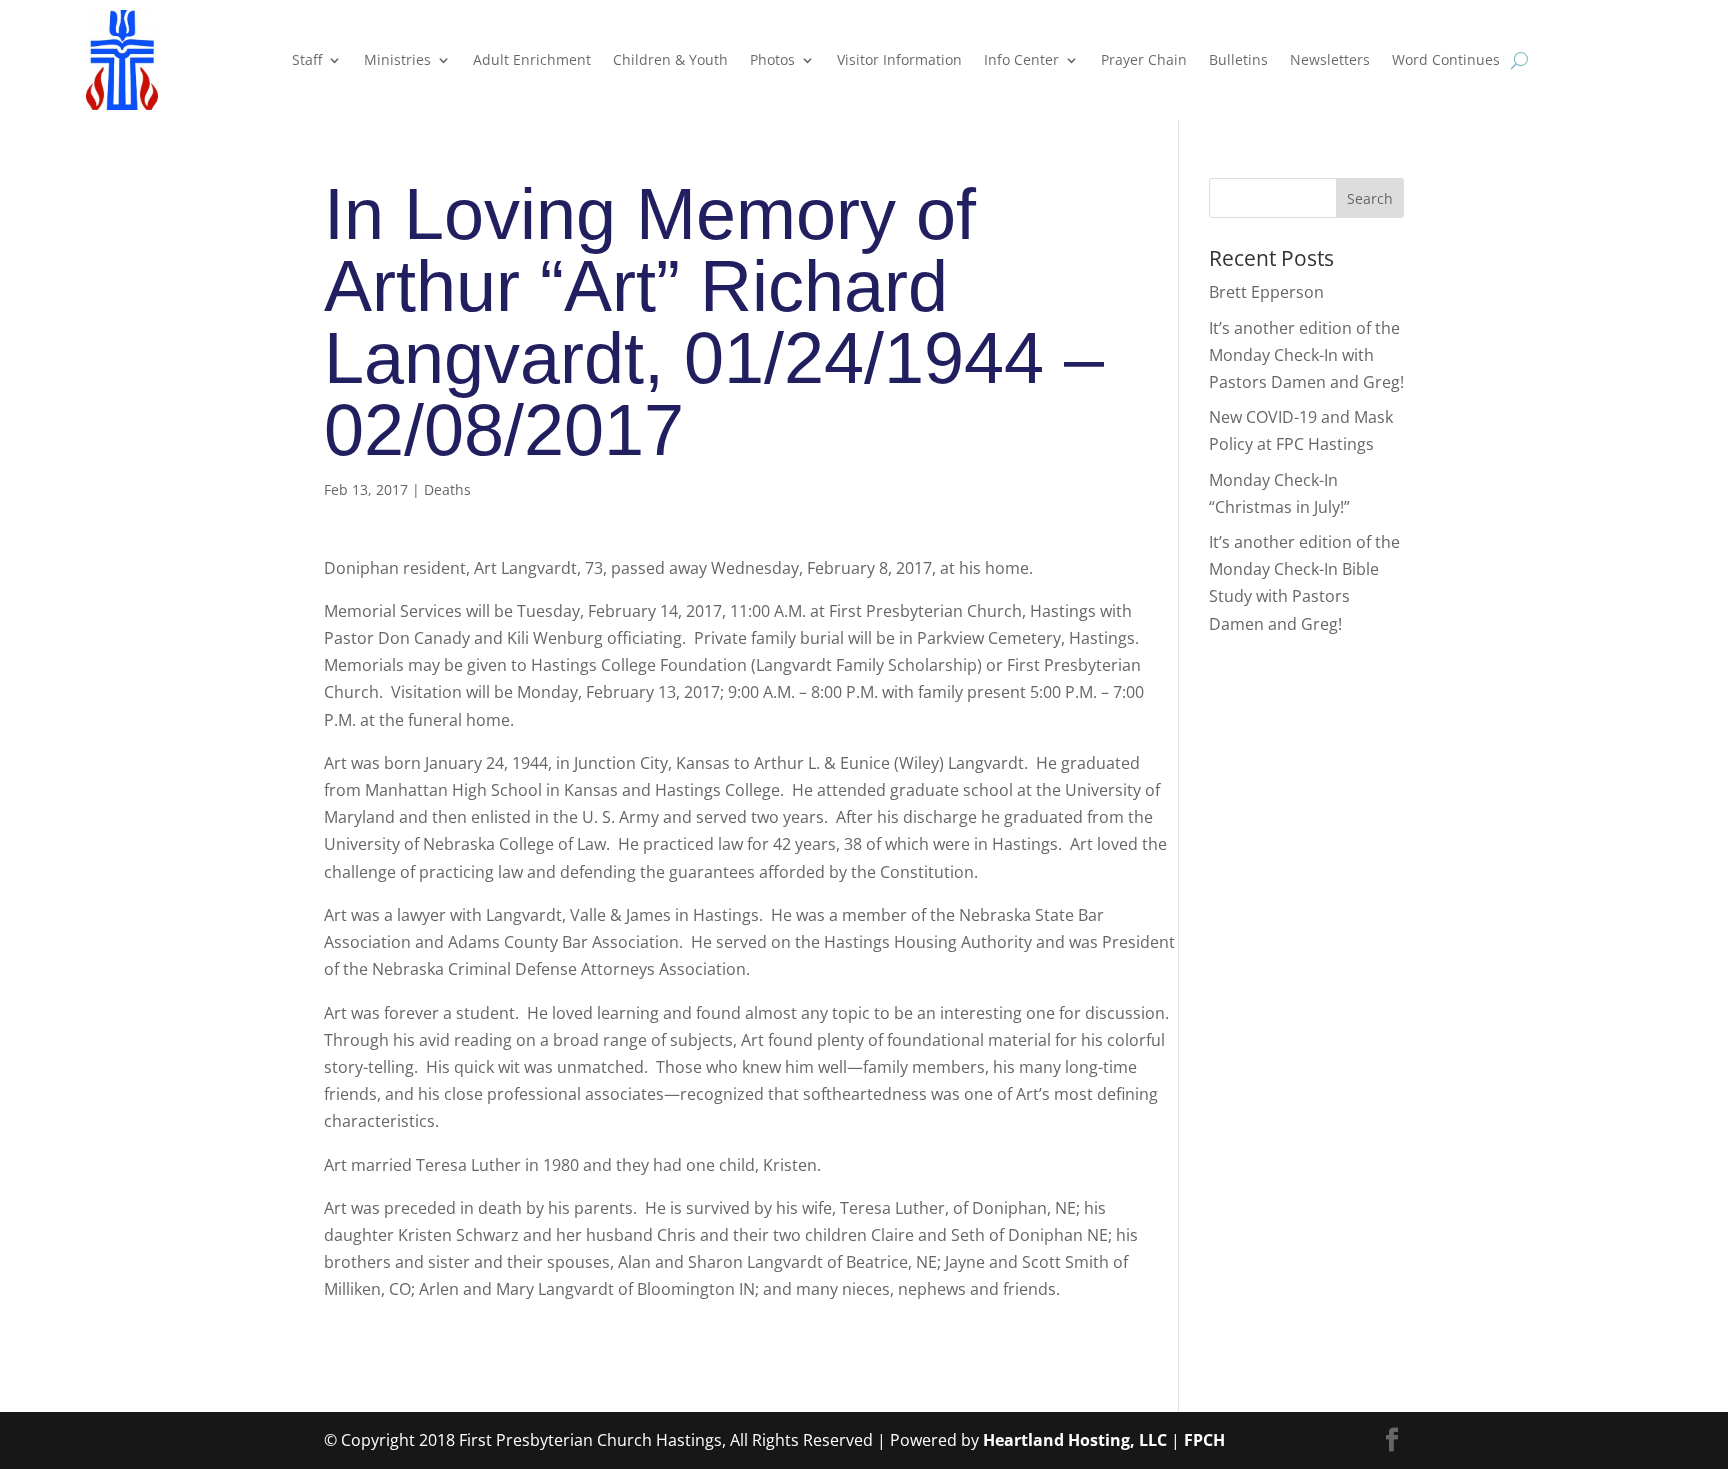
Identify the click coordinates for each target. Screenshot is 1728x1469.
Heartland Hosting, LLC (1075, 1440)
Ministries (397, 59)
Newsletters (1330, 59)
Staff (307, 59)
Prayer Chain (1144, 59)
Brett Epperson (1266, 292)
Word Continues (1446, 59)
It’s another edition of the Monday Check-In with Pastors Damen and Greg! (1306, 355)
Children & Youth (670, 59)
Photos (772, 59)
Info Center (1021, 59)
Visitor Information (899, 59)
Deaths (447, 489)
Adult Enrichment (532, 59)
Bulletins (1238, 59)
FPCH (1204, 1440)
